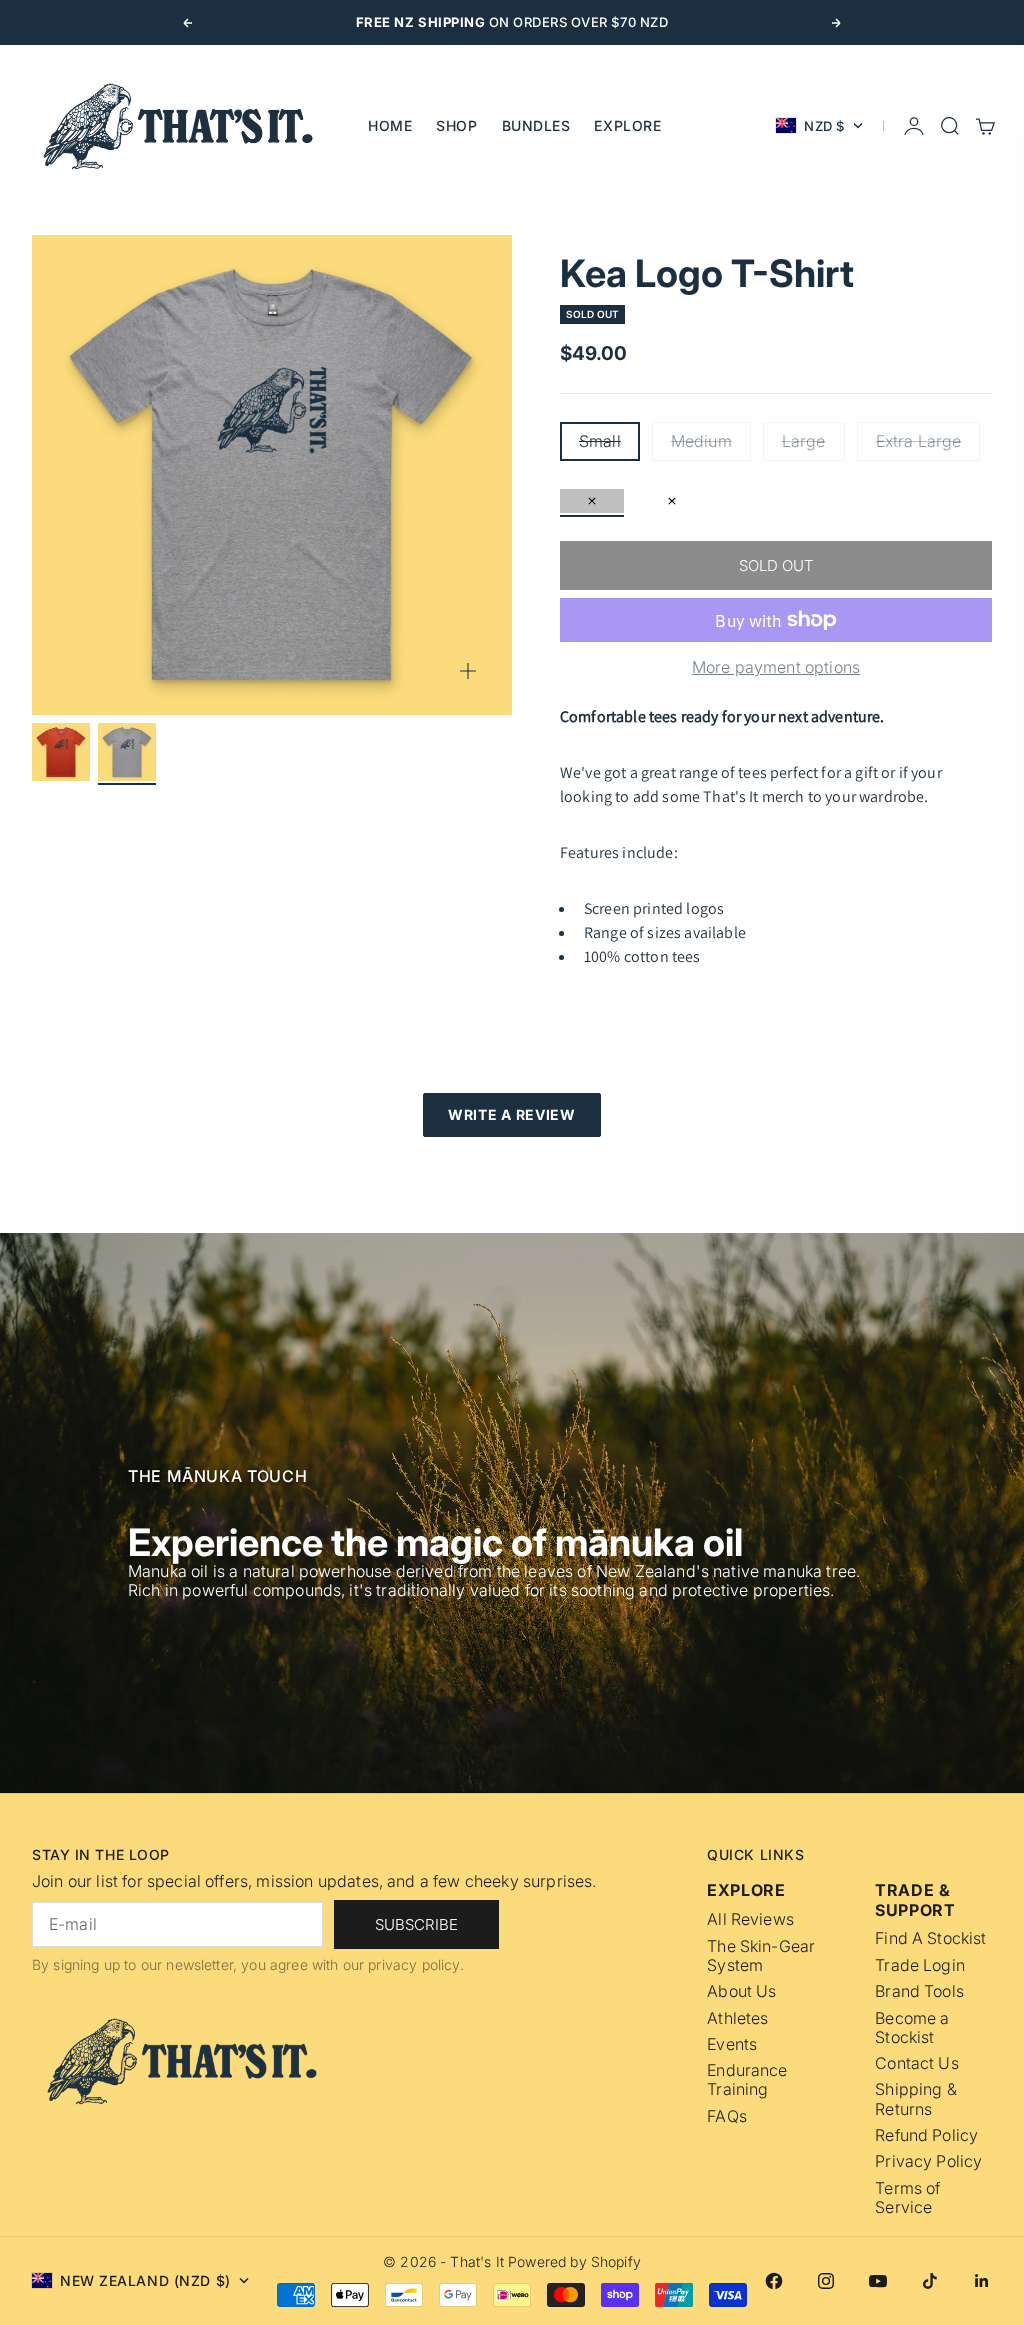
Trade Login (920, 1965)
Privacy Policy (928, 2161)
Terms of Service (907, 2198)
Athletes (737, 2018)
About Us (741, 1991)
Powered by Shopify (574, 2261)
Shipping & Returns (916, 2099)
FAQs (727, 2116)
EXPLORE (627, 125)
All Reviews (750, 1919)
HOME (390, 125)
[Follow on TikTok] (930, 2281)
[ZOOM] (468, 671)
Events (732, 2044)
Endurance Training (747, 2080)
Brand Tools (919, 1991)
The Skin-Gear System (761, 1956)
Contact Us (917, 2063)
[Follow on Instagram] (826, 2281)
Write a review (512, 1114)
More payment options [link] (776, 667)
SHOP (456, 125)
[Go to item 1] (61, 752)
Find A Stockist (930, 1938)
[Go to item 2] (127, 752)
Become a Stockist (912, 2028)
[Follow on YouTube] (878, 2281)
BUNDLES (536, 125)
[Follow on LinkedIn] (982, 2281)
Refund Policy (926, 2135)
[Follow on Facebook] (774, 2281)
